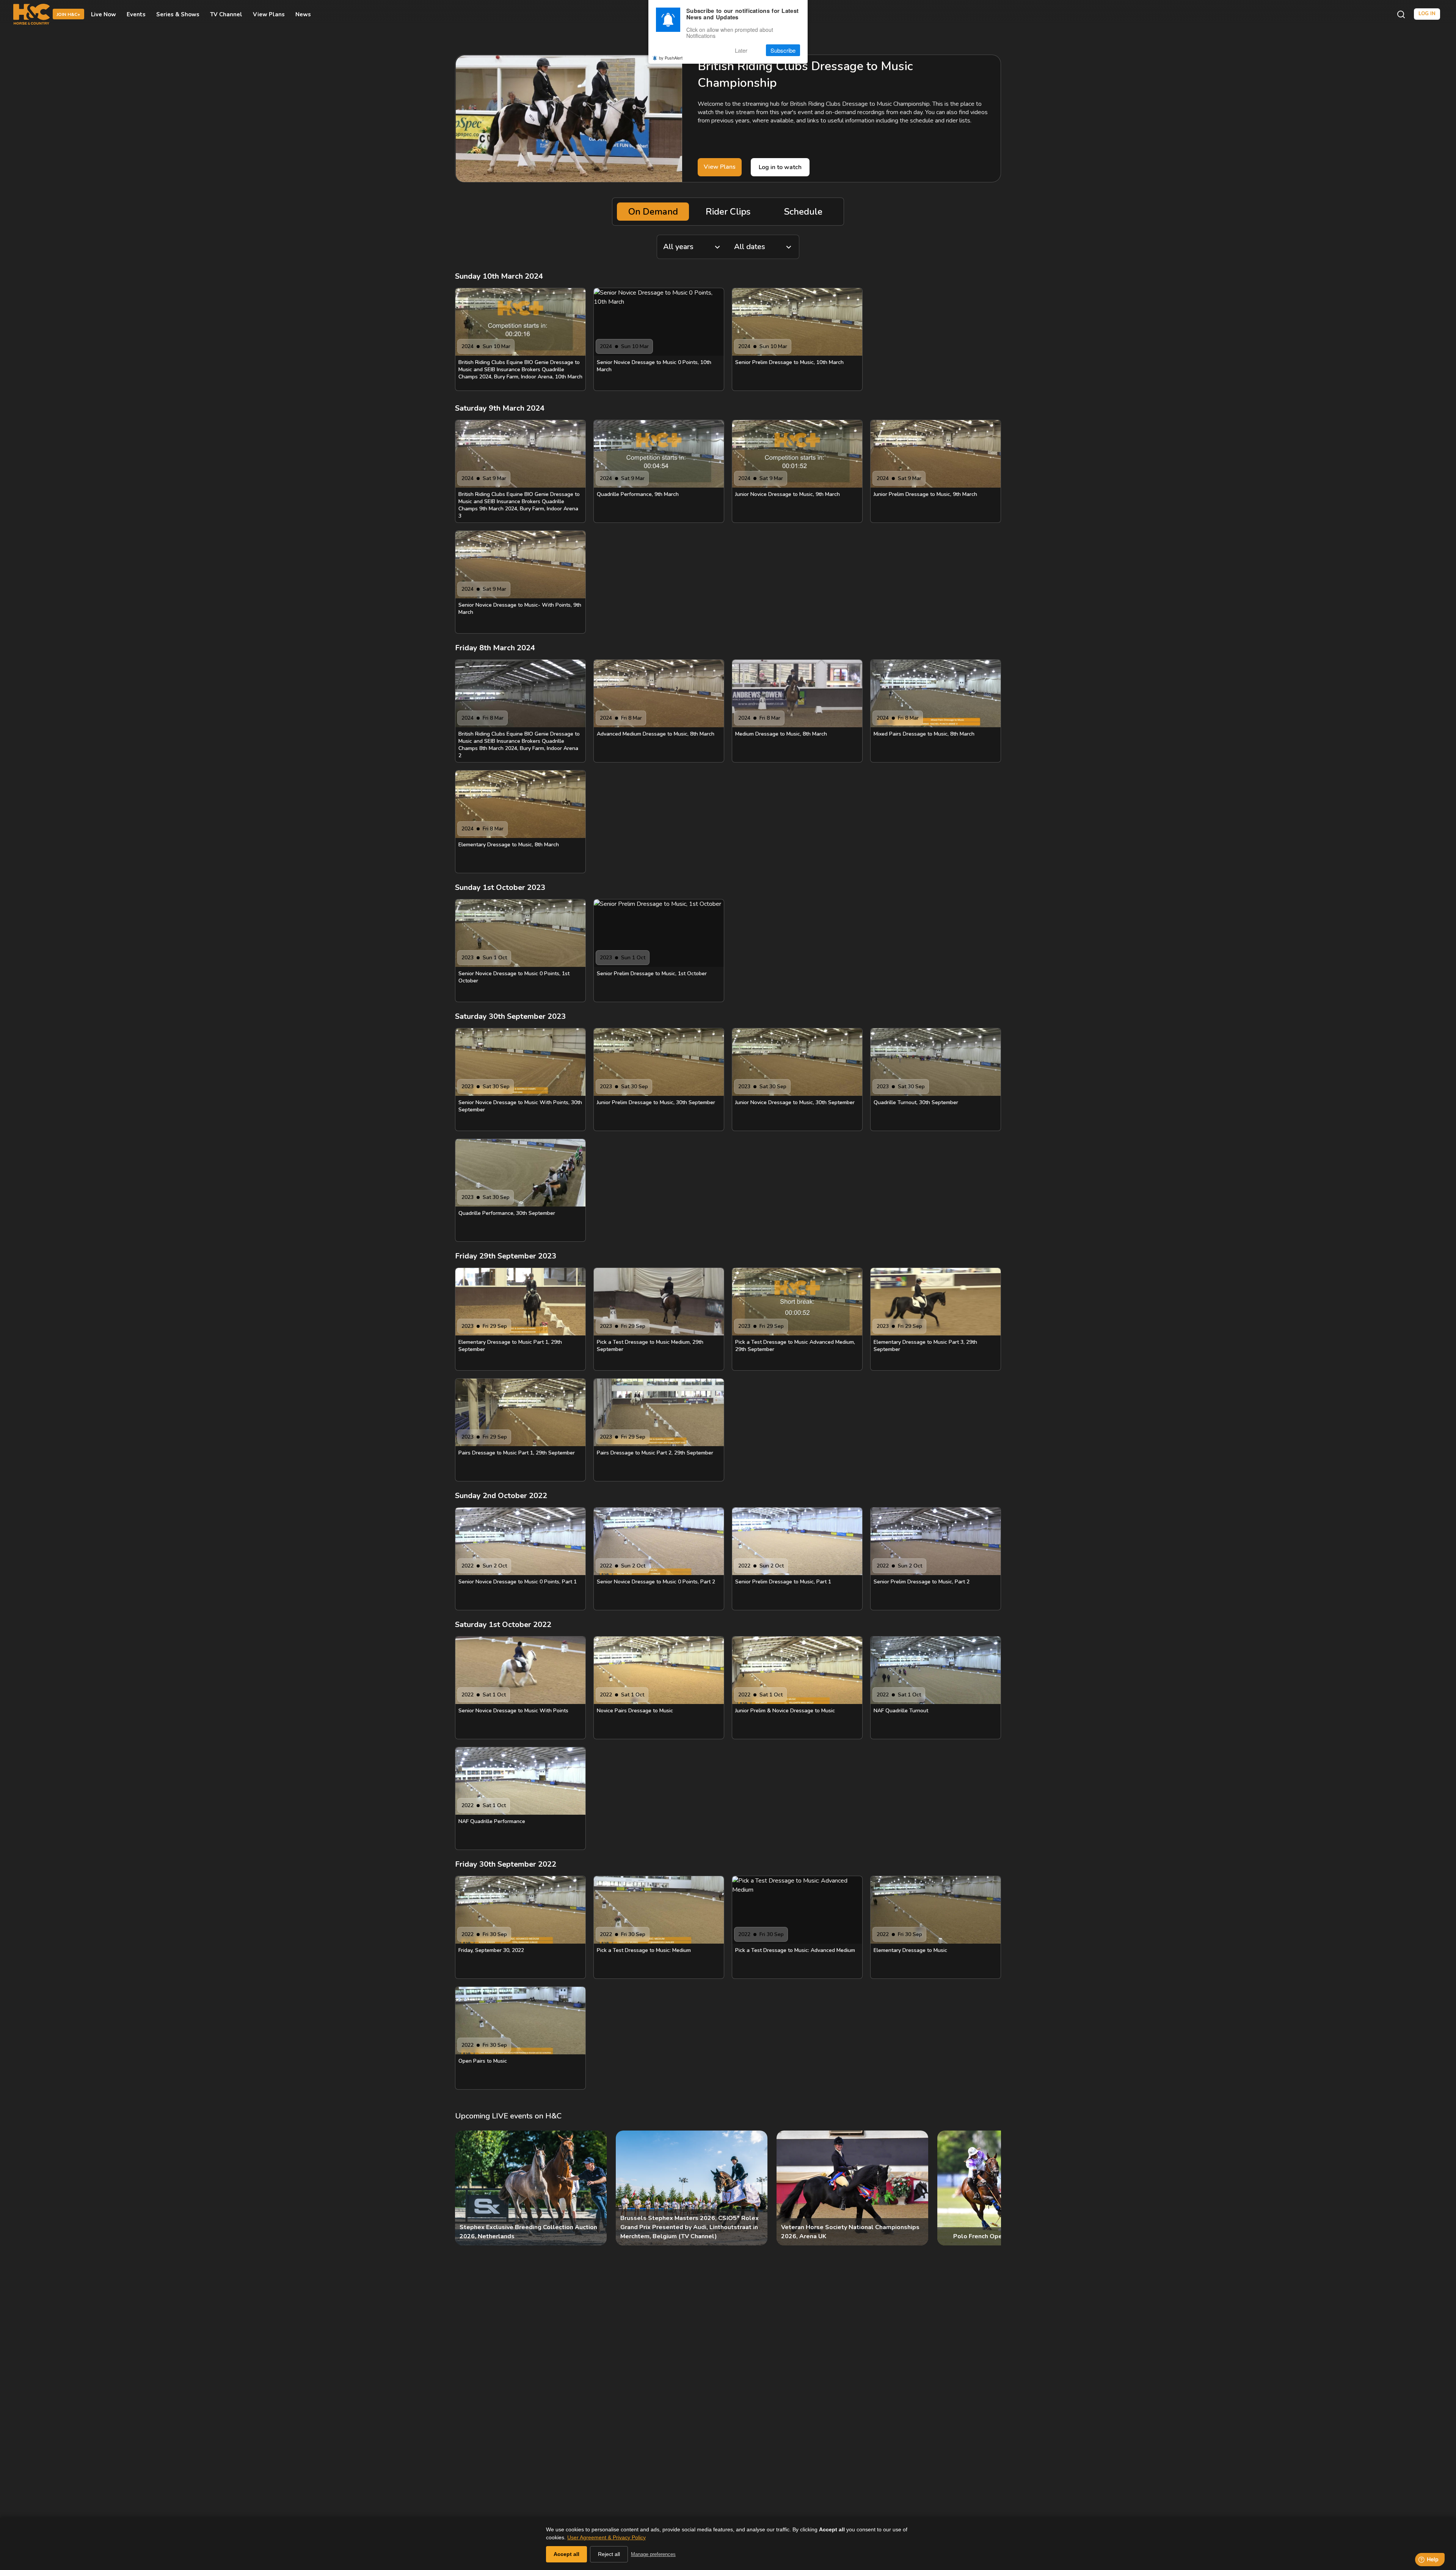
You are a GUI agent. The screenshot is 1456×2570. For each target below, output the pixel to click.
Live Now (104, 14)
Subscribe (783, 50)
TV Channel (226, 14)
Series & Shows (178, 14)
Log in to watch (780, 167)
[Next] (989, 2188)
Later (741, 50)
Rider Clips (728, 212)
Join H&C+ (68, 15)
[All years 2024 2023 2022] (692, 247)
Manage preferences (653, 2554)
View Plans (269, 14)
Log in (1427, 14)
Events (136, 14)
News (303, 14)
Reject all (609, 2554)
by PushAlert (671, 58)
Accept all (566, 2554)
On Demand (653, 212)
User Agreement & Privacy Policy (606, 2537)
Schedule (803, 212)
